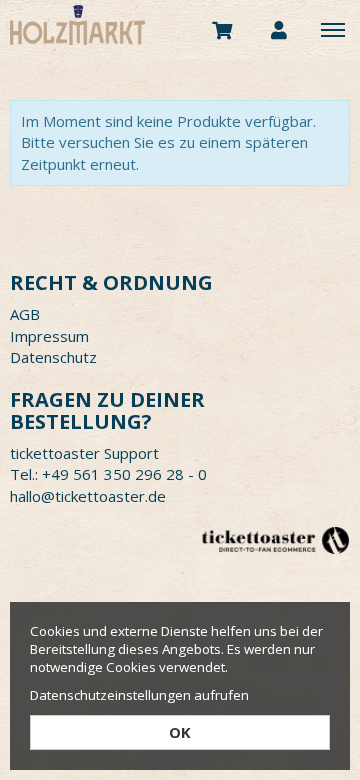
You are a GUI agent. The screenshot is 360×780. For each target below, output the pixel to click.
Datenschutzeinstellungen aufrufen (139, 695)
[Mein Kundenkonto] (279, 29)
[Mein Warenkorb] (223, 29)
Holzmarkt (135, 25)
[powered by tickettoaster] (275, 539)
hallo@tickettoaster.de (88, 496)
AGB (25, 314)
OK (180, 732)
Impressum (49, 336)
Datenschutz (53, 357)
